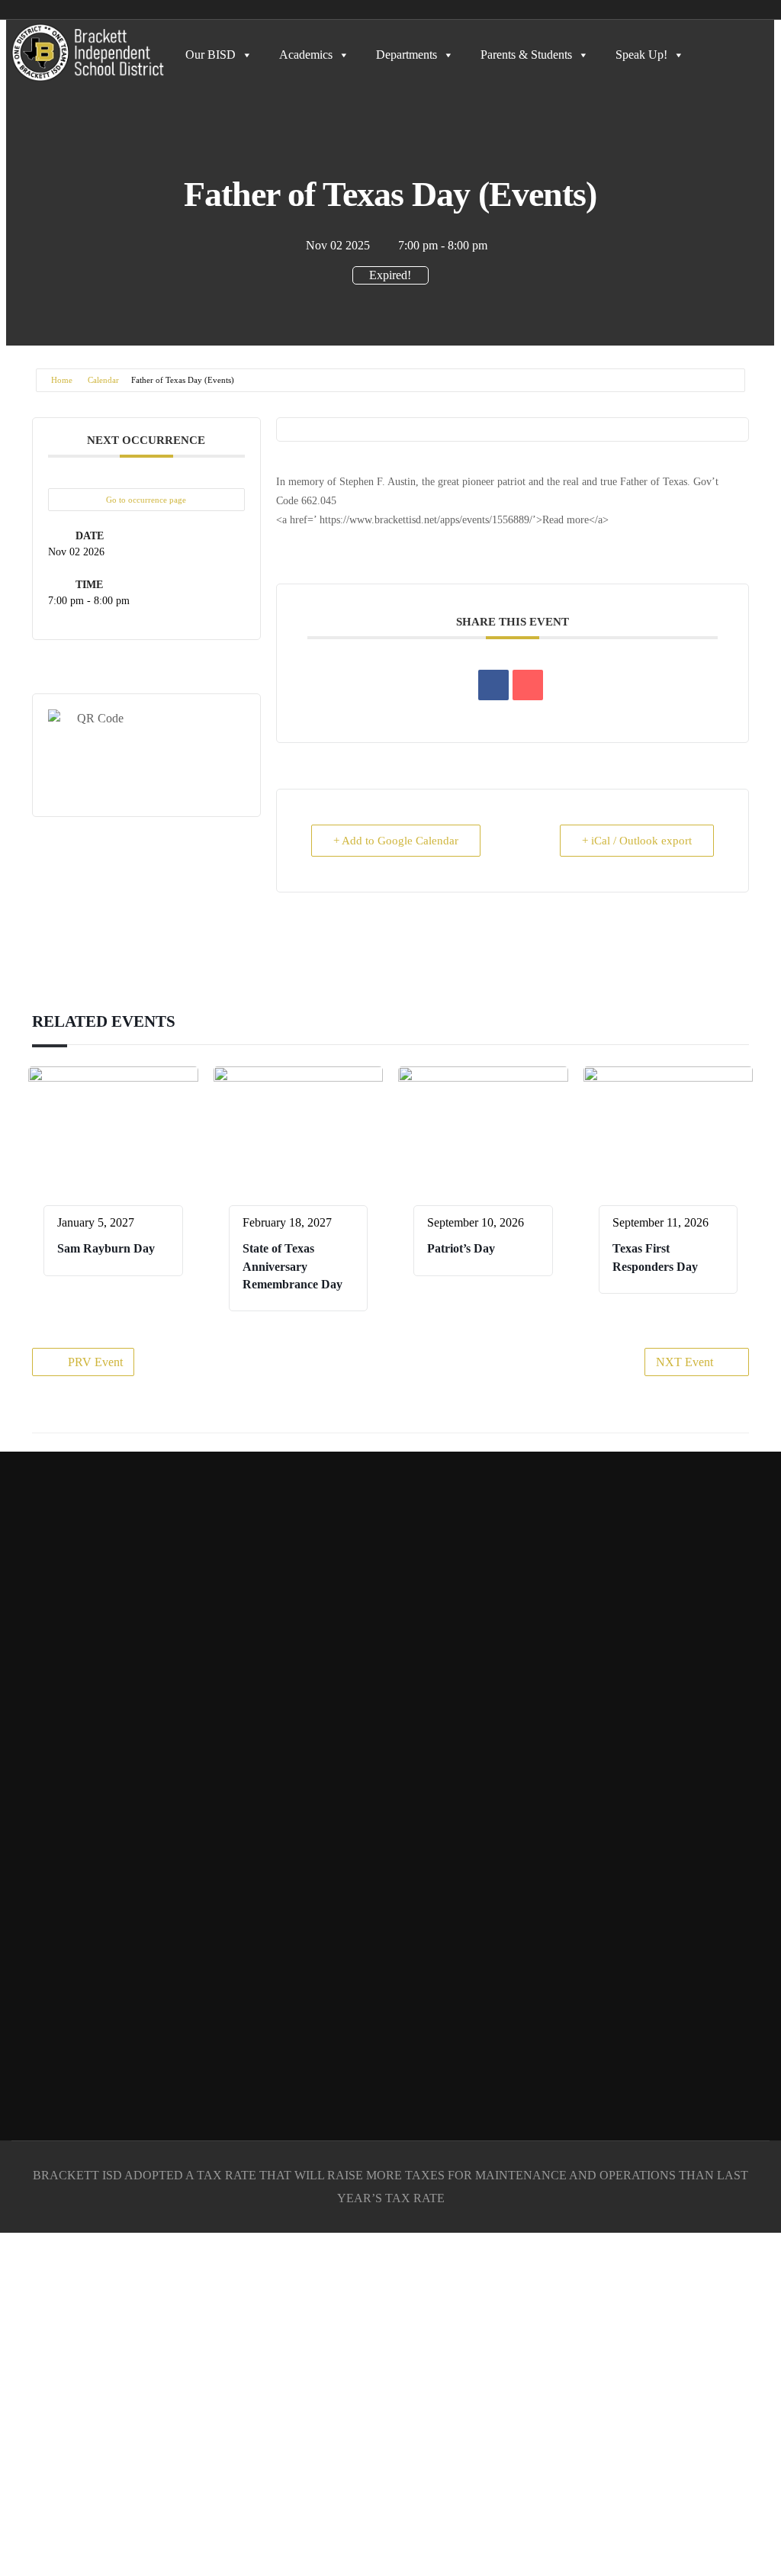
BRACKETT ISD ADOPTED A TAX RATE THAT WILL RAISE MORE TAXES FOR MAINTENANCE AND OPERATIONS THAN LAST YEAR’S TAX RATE (390, 2187)
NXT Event (685, 1362)
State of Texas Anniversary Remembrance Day (292, 1266)
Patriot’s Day (461, 1248)
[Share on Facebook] (493, 685)
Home (62, 380)
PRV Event (95, 1362)
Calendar (103, 380)
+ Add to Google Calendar (396, 841)
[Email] (528, 685)
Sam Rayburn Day (106, 1248)
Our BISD (211, 55)
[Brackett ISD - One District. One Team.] (88, 53)
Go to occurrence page (146, 500)
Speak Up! (641, 55)
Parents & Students (526, 55)
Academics (306, 55)
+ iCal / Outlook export (637, 841)
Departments (407, 55)
